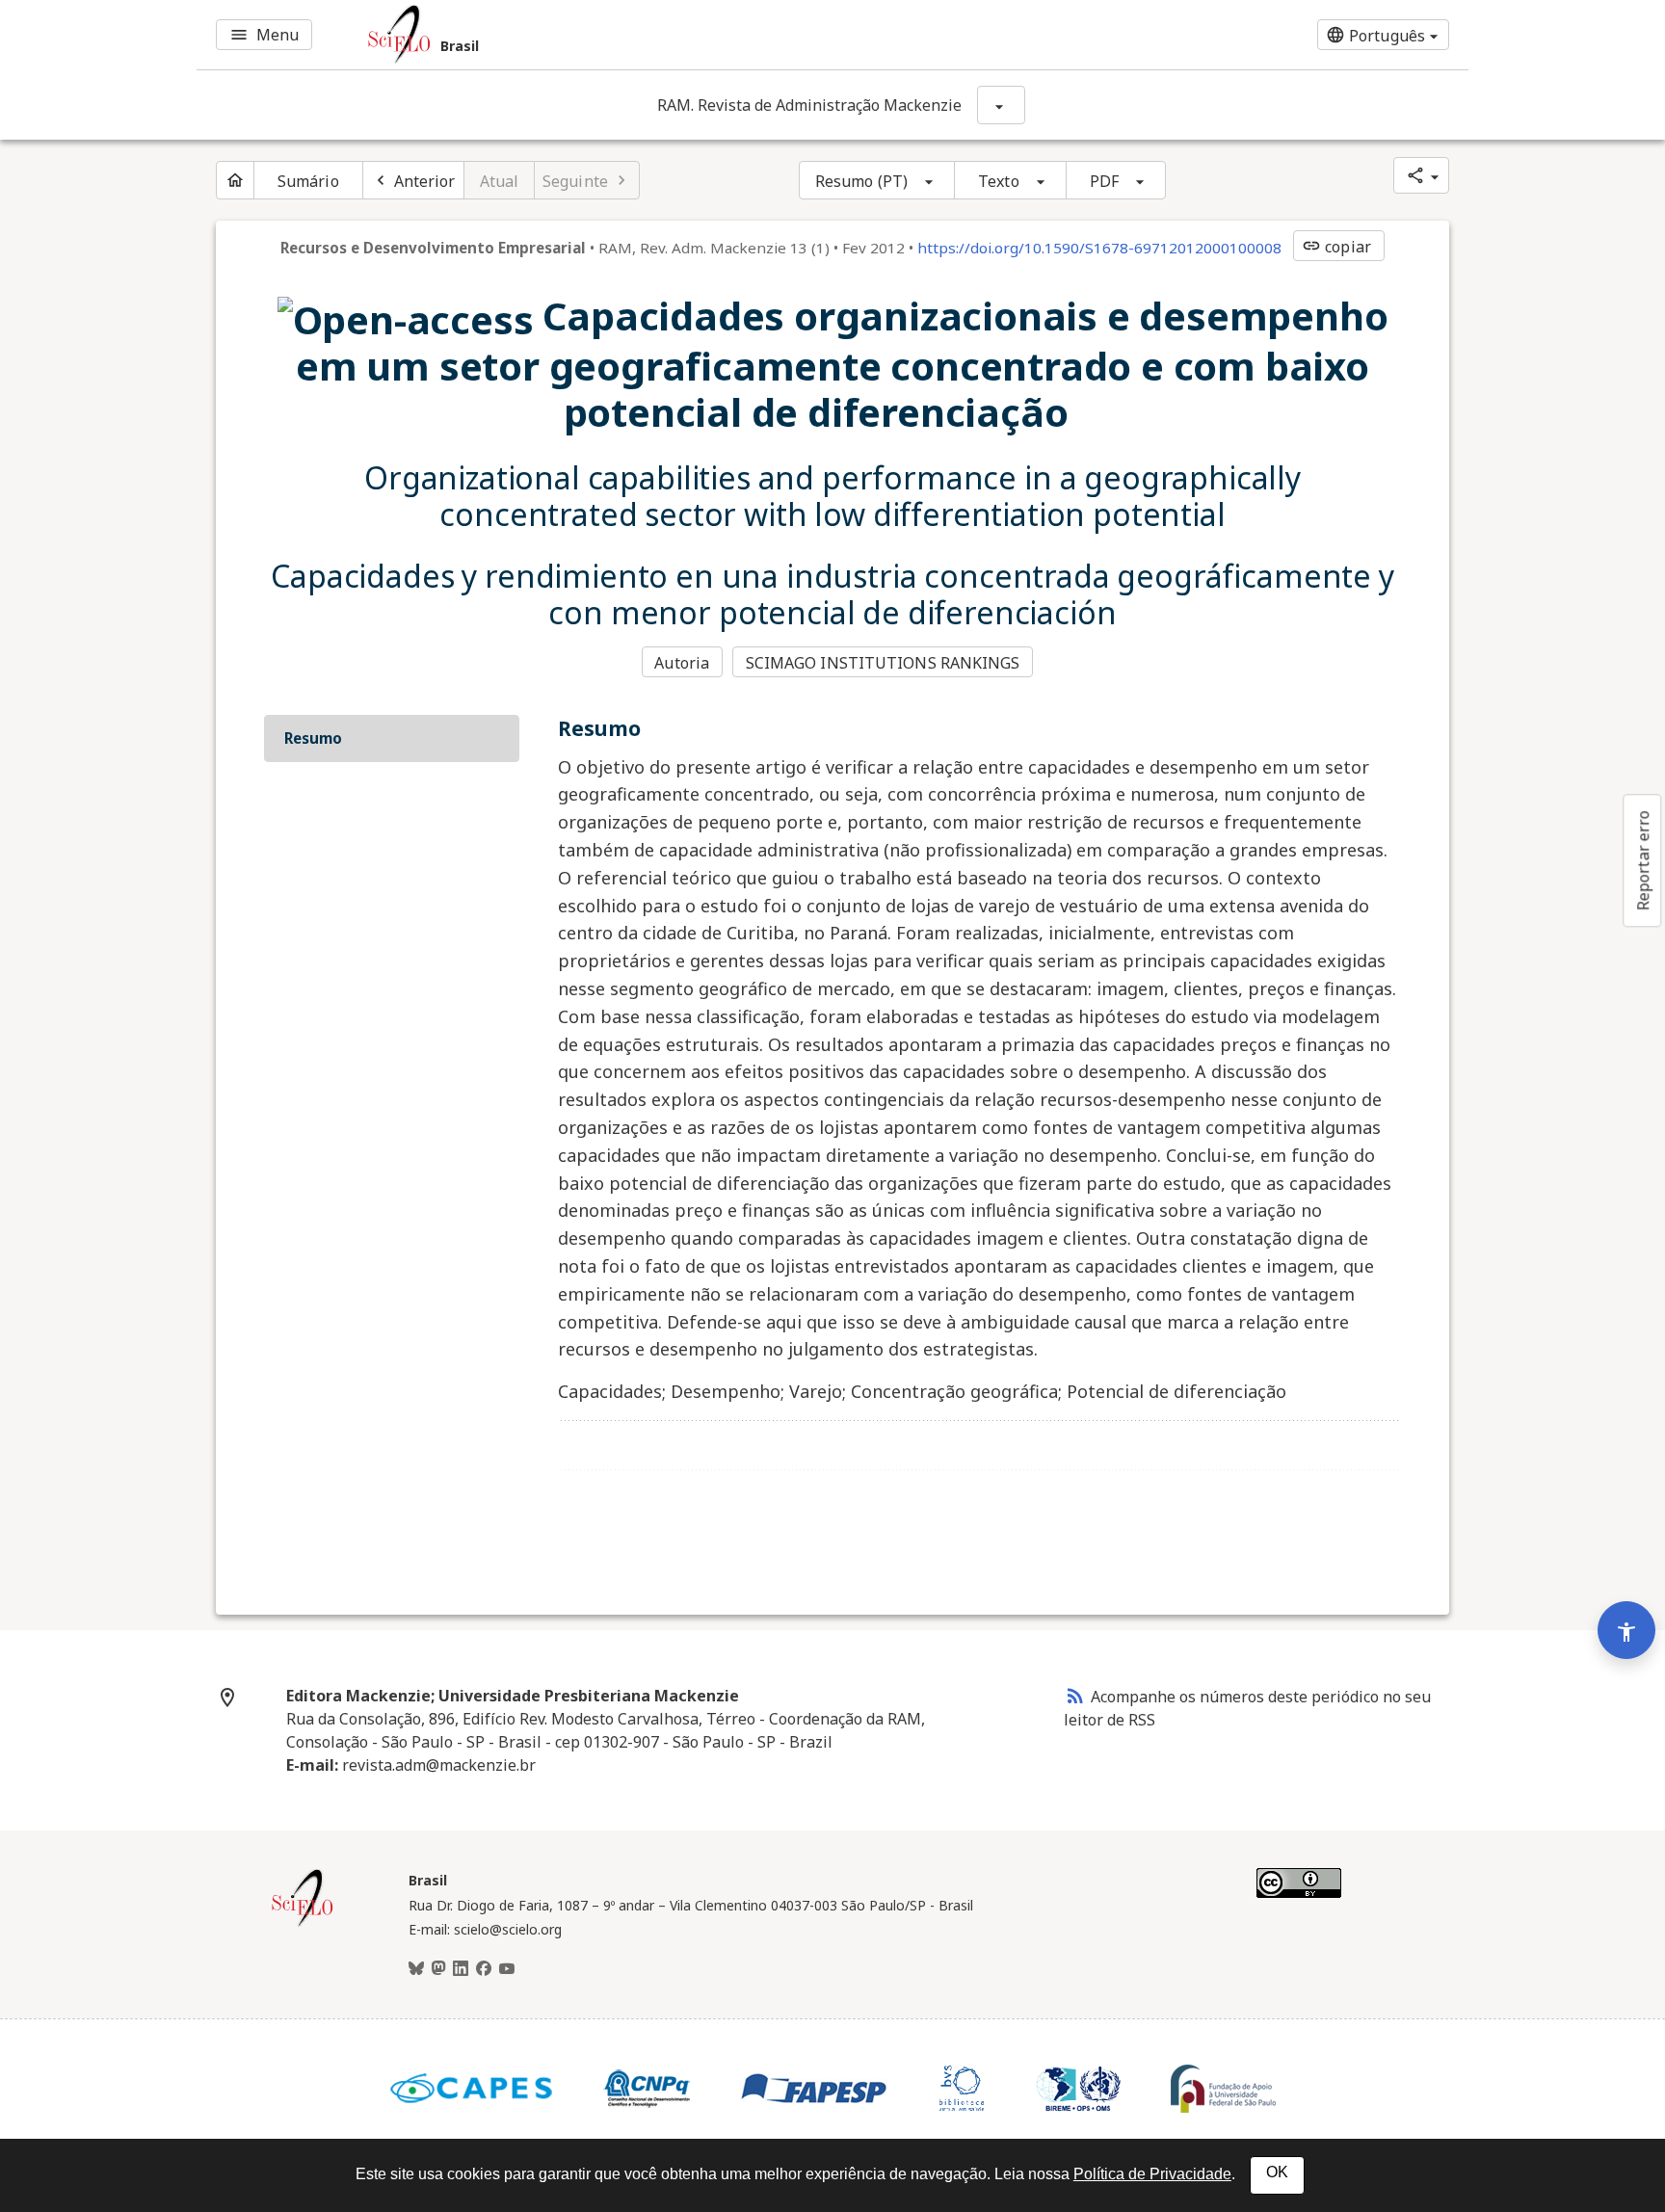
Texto (999, 181)
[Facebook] (484, 1969)
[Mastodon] (438, 1969)
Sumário (308, 181)
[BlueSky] (416, 1969)
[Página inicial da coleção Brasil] (303, 1924)
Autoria (682, 663)
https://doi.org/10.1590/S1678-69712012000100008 (1099, 248)
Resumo (313, 738)
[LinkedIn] (461, 1969)
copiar (1336, 247)
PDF (1104, 181)
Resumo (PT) (861, 181)
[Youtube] (507, 1969)
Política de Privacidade (1152, 2174)
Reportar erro (1643, 860)
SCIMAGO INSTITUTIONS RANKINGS (883, 663)
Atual (500, 181)
